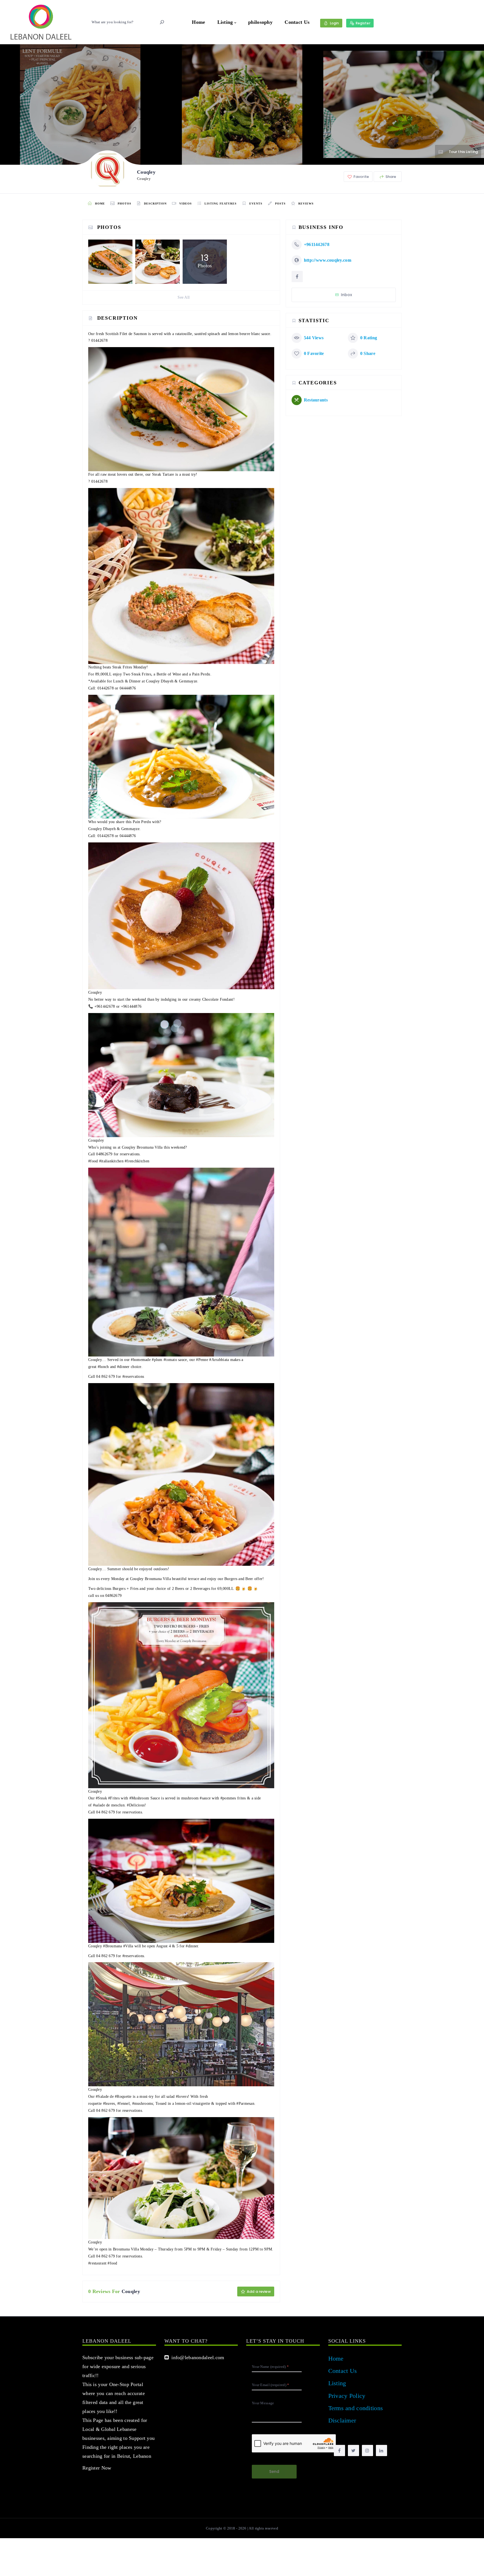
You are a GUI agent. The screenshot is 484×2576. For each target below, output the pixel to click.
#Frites (114, 1798)
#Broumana (113, 1946)
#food (93, 1161)
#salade (99, 1805)
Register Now (97, 2468)
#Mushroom (139, 1798)
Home (198, 22)
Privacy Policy (347, 2396)
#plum (157, 1360)
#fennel (124, 2104)
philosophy (260, 22)
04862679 (104, 1154)
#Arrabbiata (219, 1360)
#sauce (205, 1798)
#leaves (109, 2104)
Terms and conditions (356, 2408)
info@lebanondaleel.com (196, 2357)
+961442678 (105, 1006)
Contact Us (297, 22)
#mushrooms (143, 2104)
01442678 (99, 341)
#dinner (123, 1367)
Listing (225, 22)
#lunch (103, 1367)
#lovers (182, 2097)
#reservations (133, 1377)
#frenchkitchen (137, 1161)
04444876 (128, 688)
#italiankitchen (111, 1161)
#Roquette (123, 2097)
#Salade (102, 2097)
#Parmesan (245, 2104)
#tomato (170, 1360)
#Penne (202, 1360)
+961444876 (131, 1006)
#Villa (128, 1946)
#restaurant (97, 2263)
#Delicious (136, 1805)
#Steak (101, 1798)
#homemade (141, 1360)
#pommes (228, 1798)
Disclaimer (342, 2420)
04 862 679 (105, 1377)
